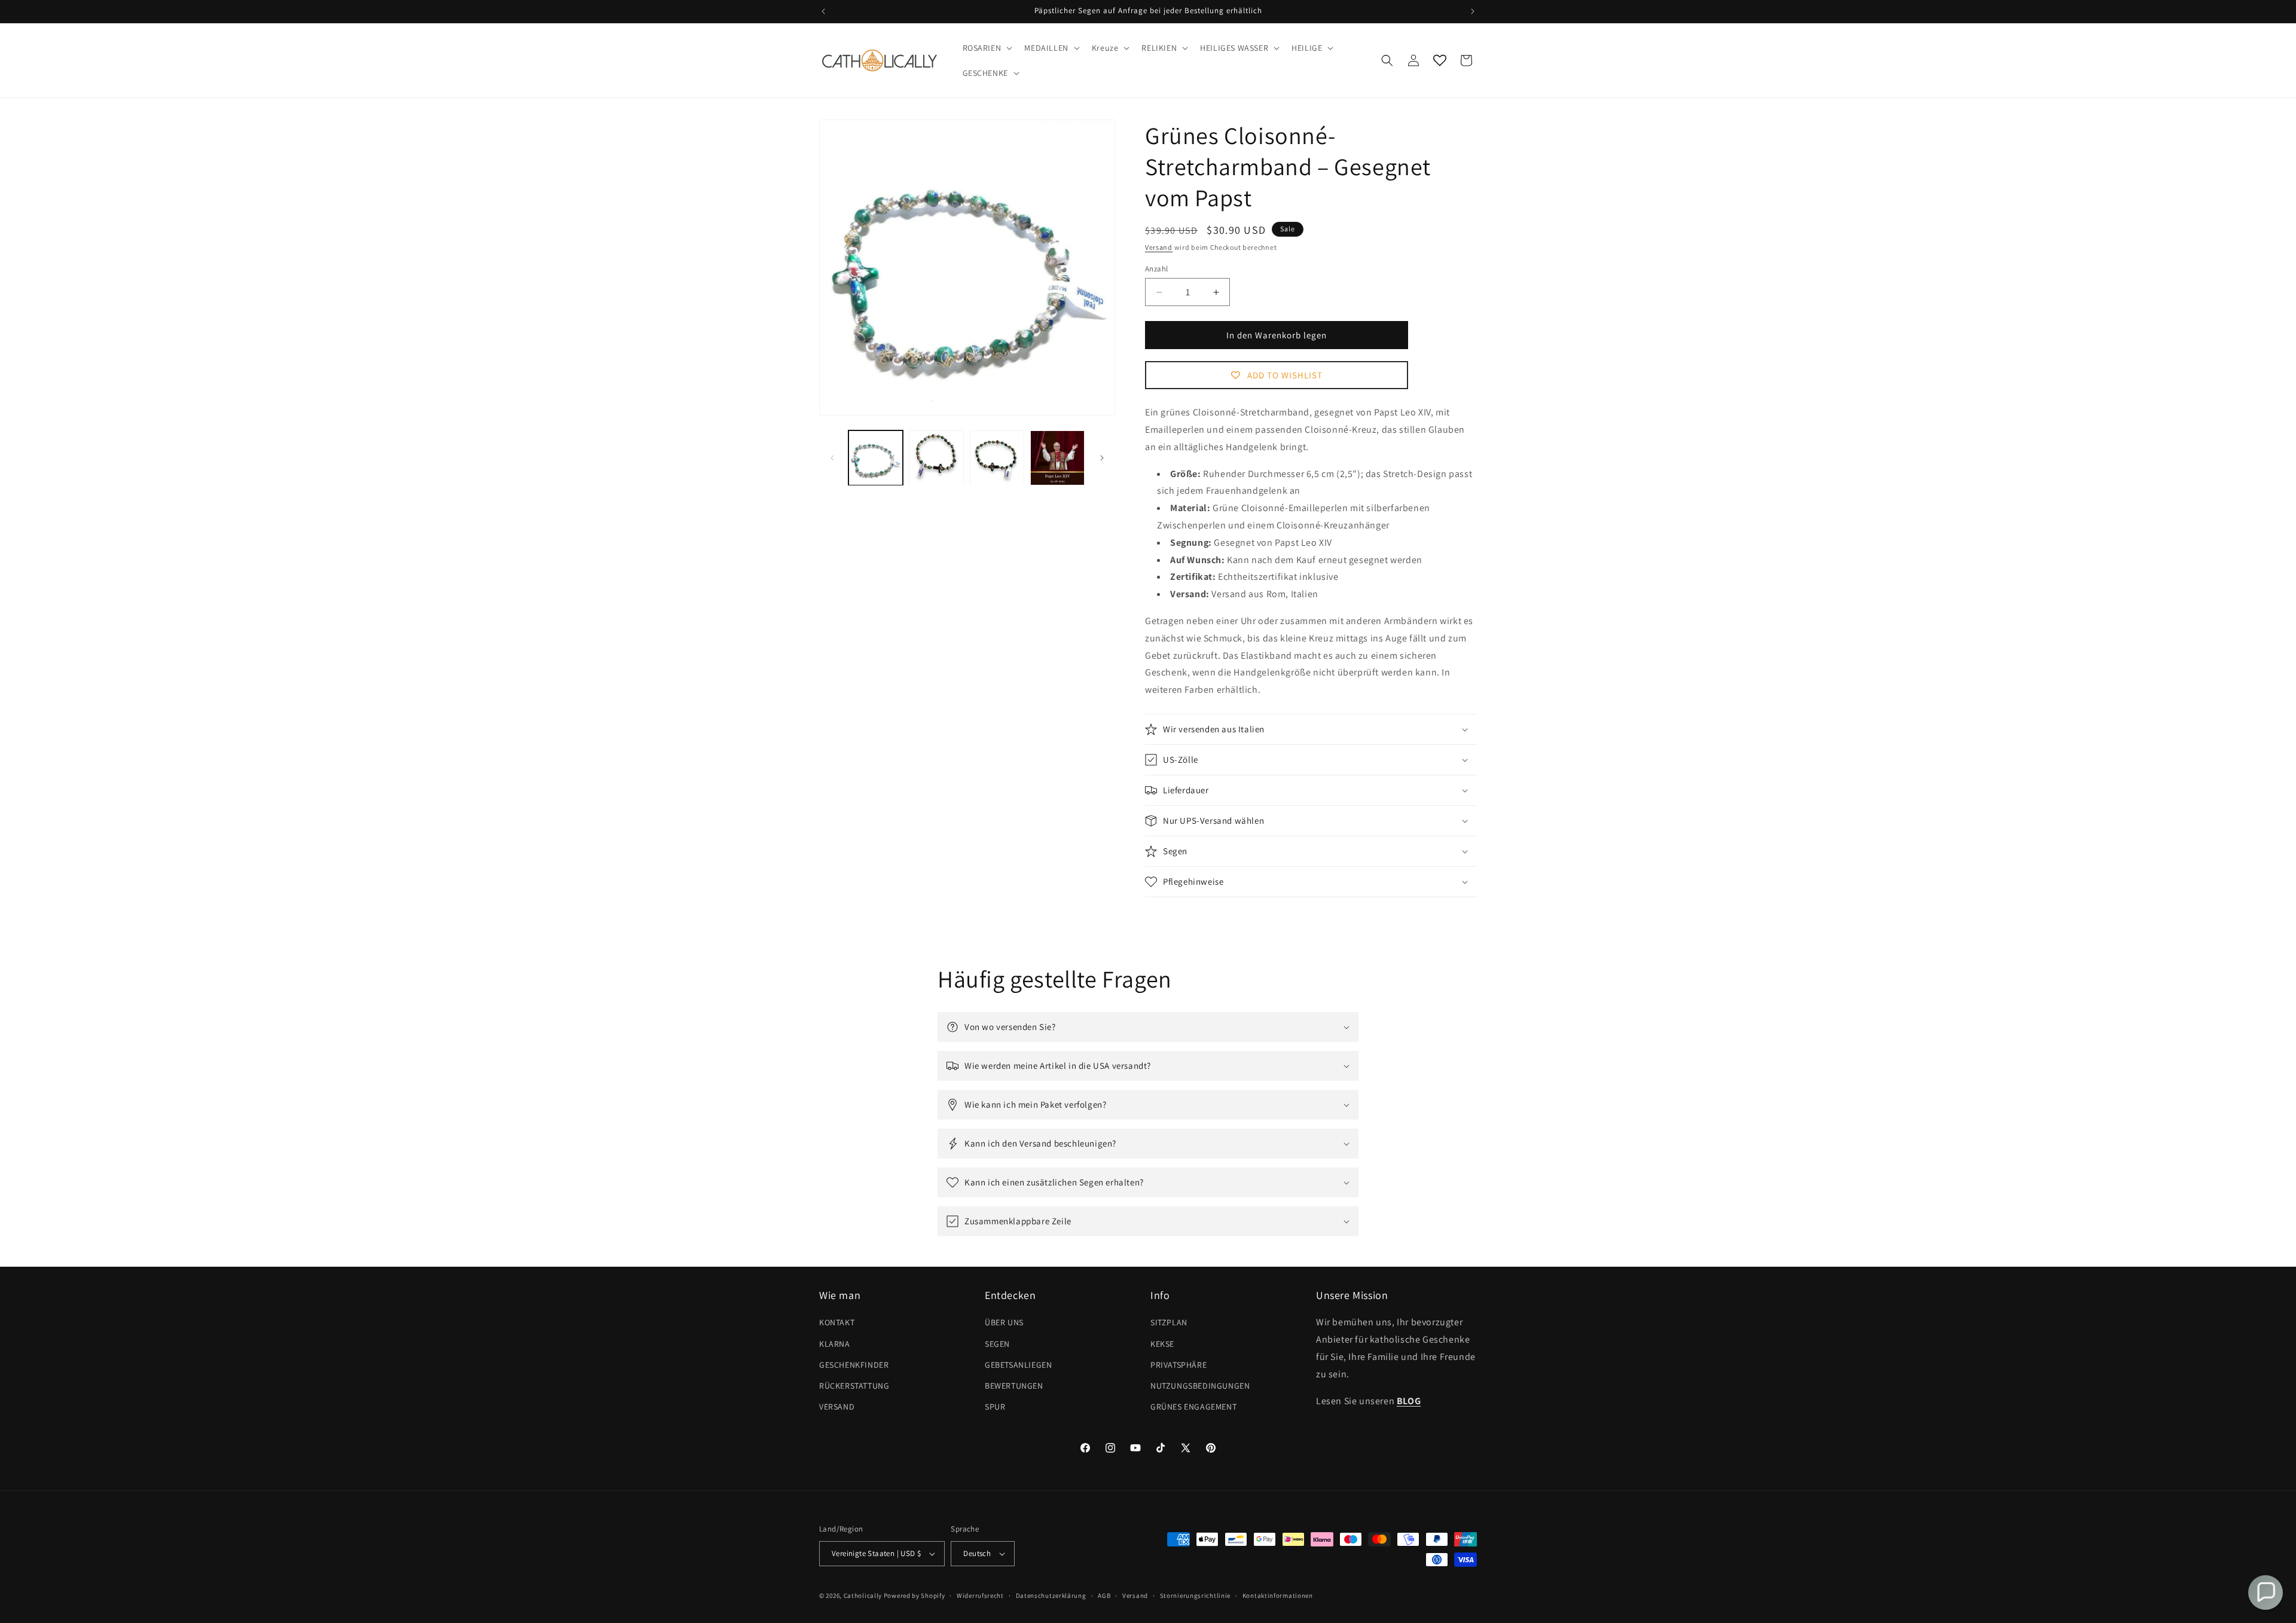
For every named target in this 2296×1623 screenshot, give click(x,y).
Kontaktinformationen (1278, 1596)
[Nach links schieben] (832, 458)
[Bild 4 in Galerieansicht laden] (1057, 458)
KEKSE (1162, 1344)
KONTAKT (837, 1322)
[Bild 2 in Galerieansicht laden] (936, 458)
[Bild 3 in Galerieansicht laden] (997, 458)
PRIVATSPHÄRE (1178, 1365)
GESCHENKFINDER (854, 1365)
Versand (1159, 247)
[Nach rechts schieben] (1102, 458)
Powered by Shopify (915, 1596)
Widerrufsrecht (980, 1596)
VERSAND (837, 1407)
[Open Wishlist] (1440, 60)
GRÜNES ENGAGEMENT (1193, 1407)
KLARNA (835, 1344)
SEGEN (997, 1344)
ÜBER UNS (1004, 1322)
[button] (987, 48)
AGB (1104, 1596)
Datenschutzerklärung (1051, 1596)
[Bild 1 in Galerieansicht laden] (876, 458)
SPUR (995, 1407)
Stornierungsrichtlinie (1195, 1596)
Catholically (863, 1596)
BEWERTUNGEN (1014, 1386)
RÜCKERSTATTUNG (854, 1386)
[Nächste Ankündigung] (1473, 11)
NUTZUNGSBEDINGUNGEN (1200, 1386)
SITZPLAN (1169, 1322)
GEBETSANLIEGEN (1018, 1365)
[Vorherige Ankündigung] (823, 11)
